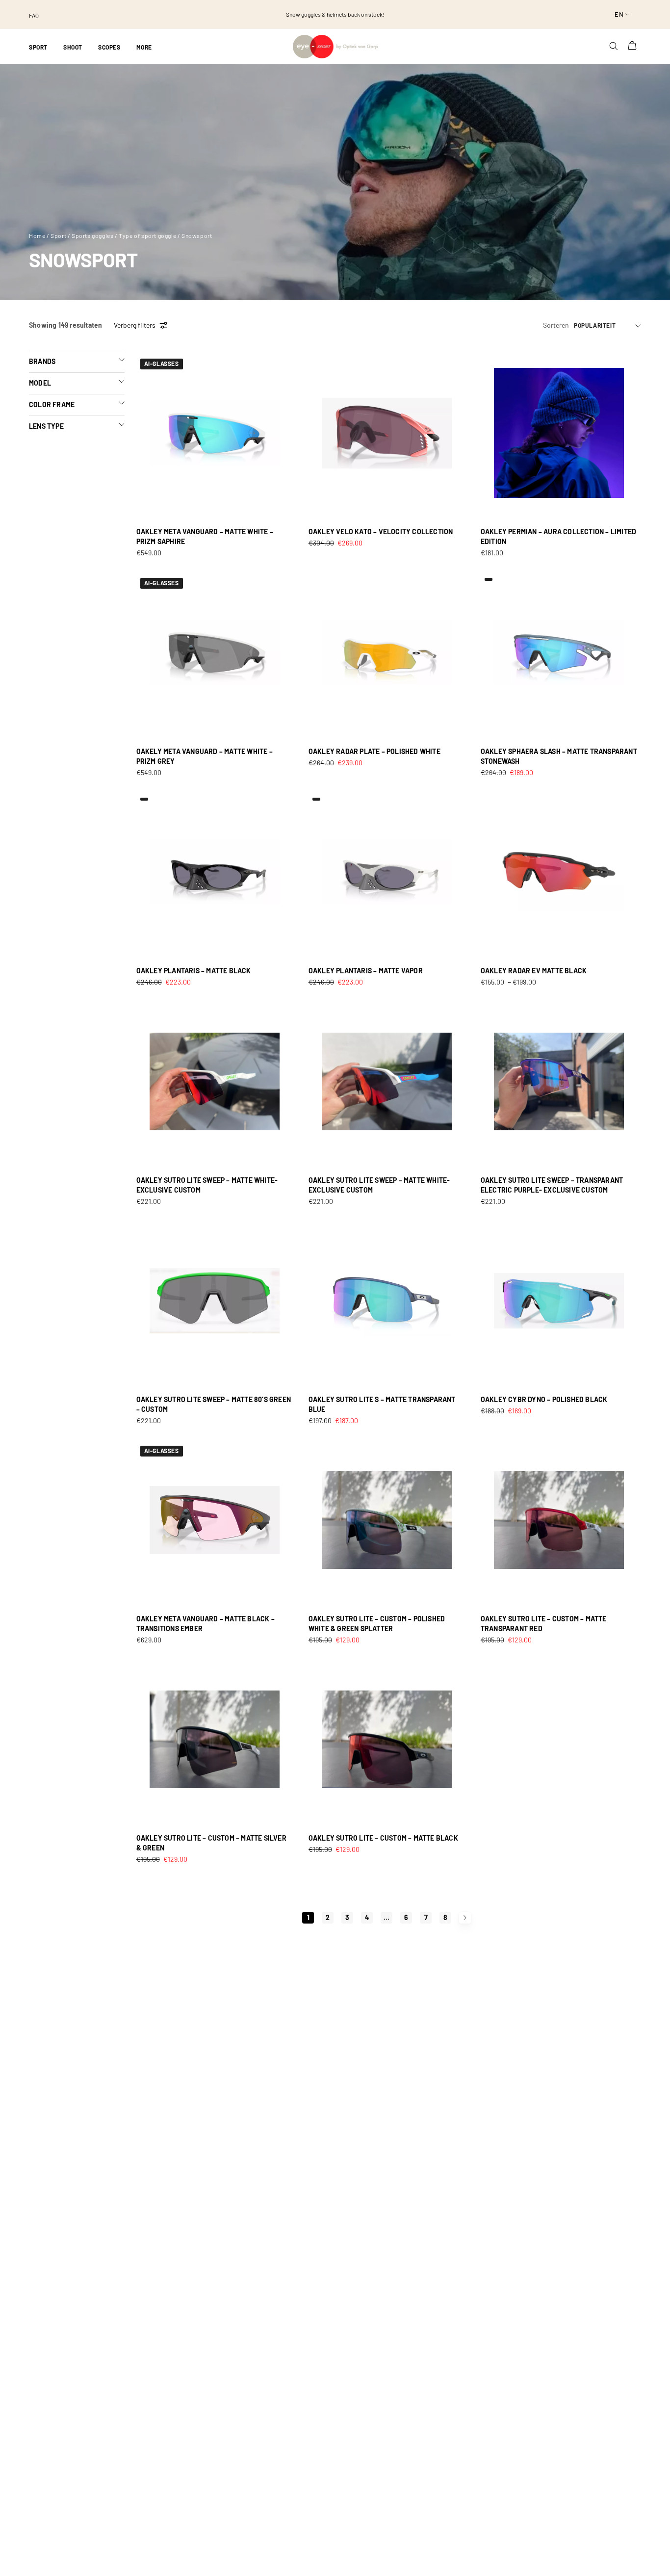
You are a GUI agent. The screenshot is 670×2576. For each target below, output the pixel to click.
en (619, 14)
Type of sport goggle (147, 235)
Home (37, 235)
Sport (58, 235)
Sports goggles (92, 235)
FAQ (34, 15)
